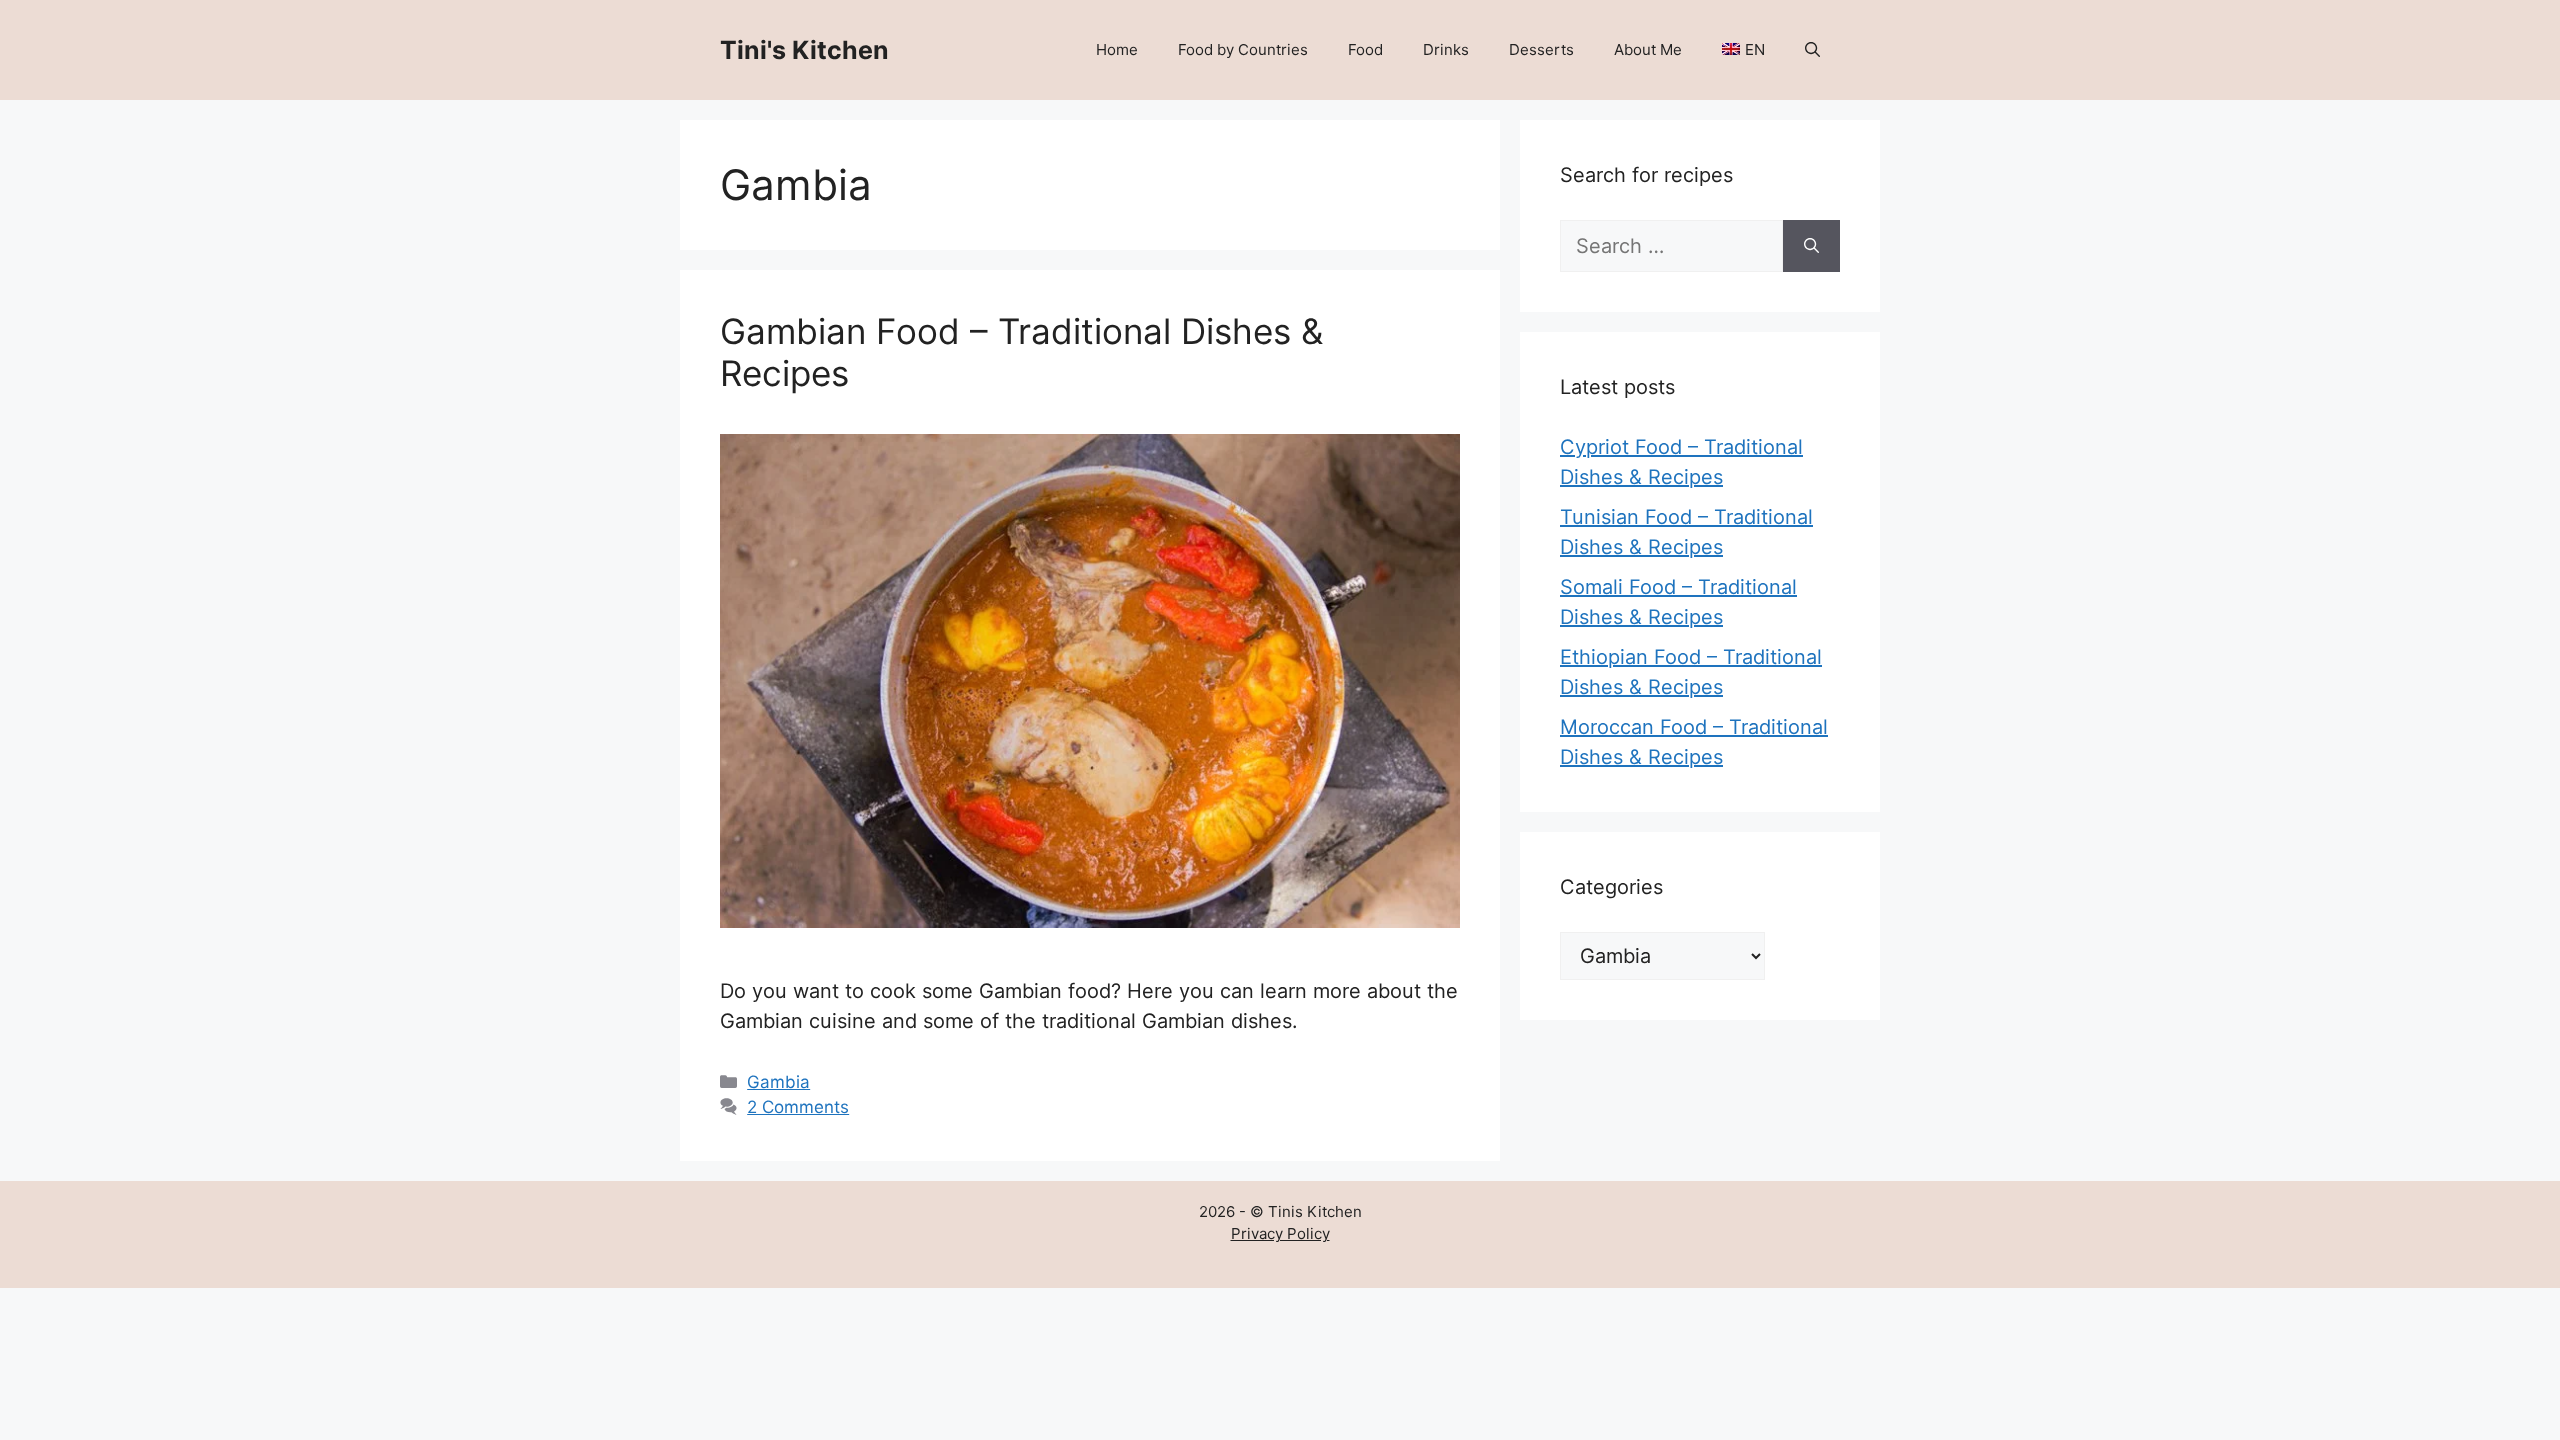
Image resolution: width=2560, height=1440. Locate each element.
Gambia (778, 1082)
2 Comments (798, 1107)
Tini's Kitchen (804, 50)
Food (1365, 49)
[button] (1812, 50)
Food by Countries (1243, 49)
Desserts (1541, 49)
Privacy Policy (1280, 1233)
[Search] (1811, 246)
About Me (1648, 49)
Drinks (1446, 49)
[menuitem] (1743, 50)
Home (1117, 49)
